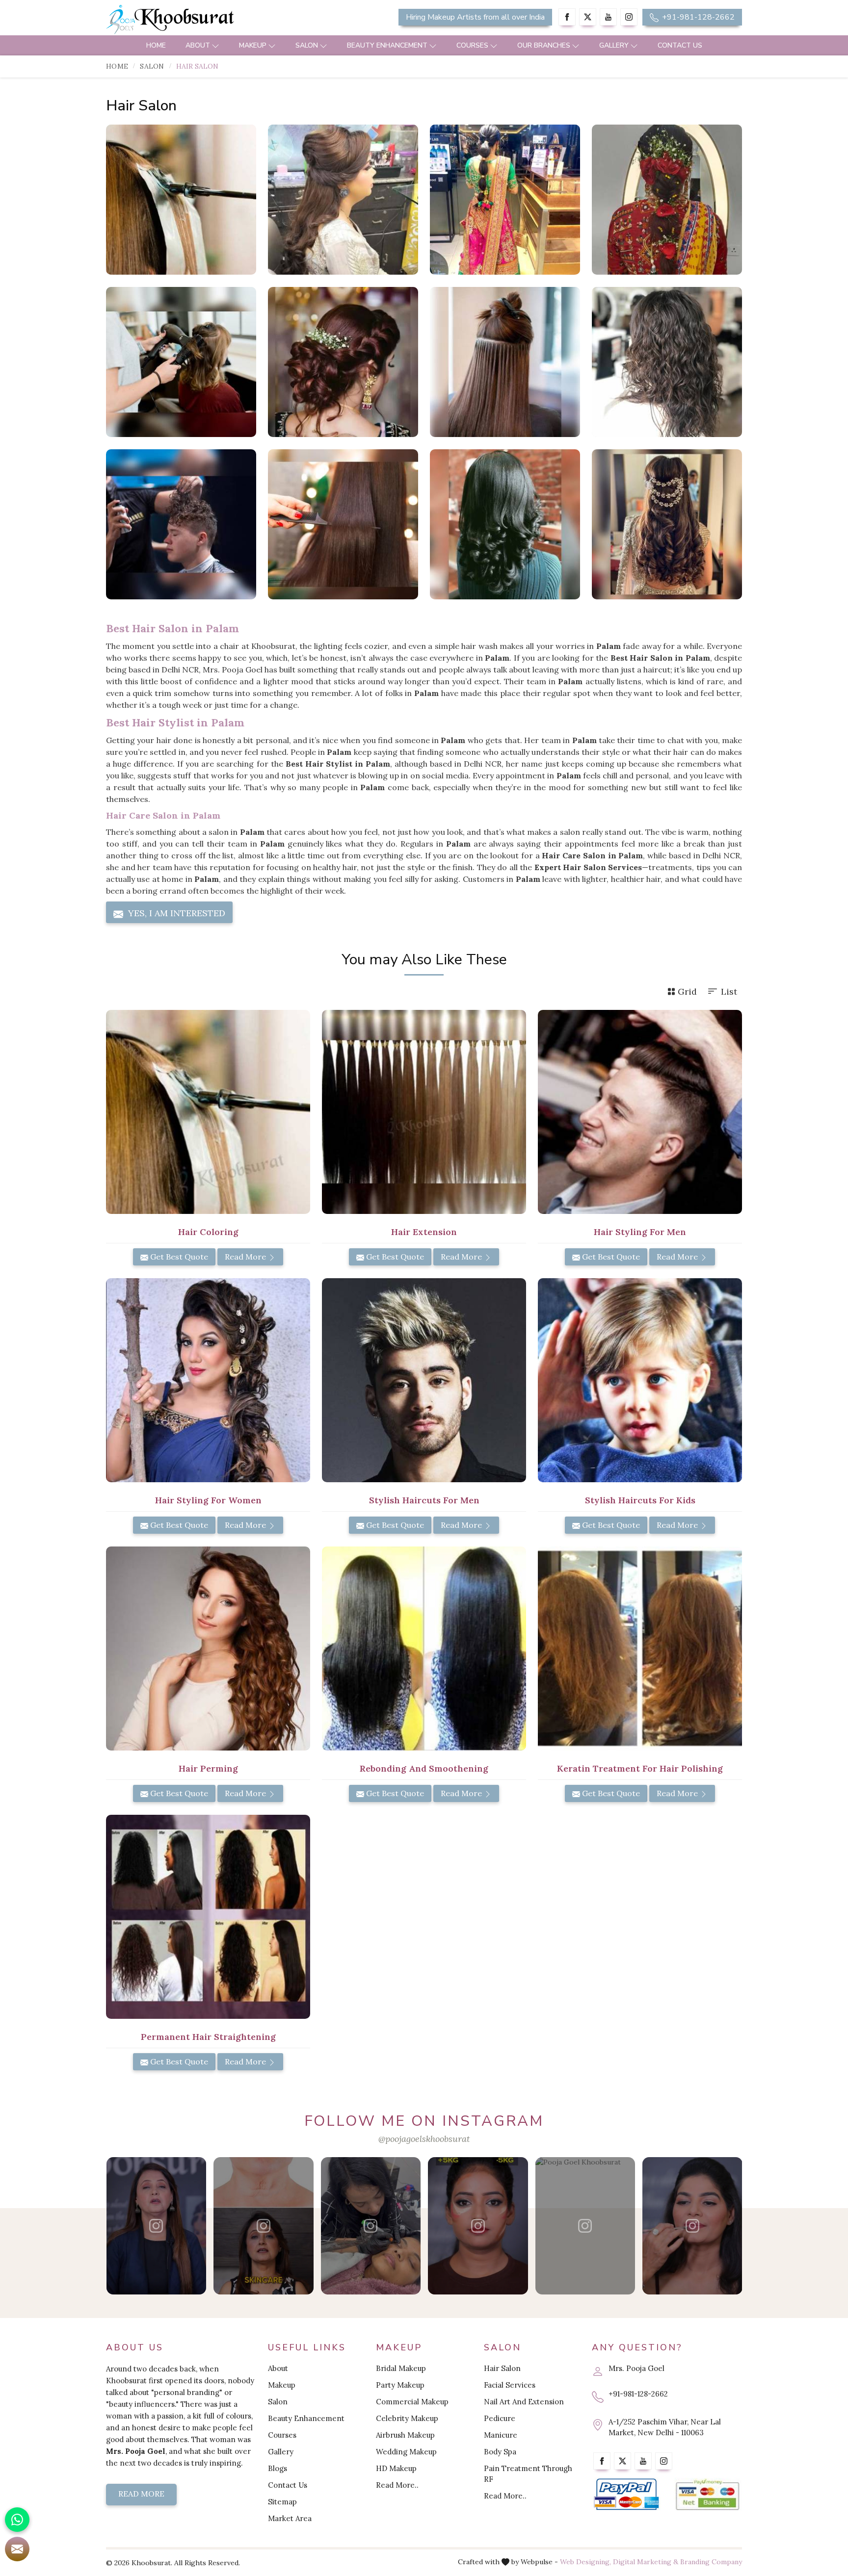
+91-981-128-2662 (697, 17)
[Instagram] (629, 17)
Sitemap (282, 2502)
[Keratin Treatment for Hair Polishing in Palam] (640, 1649)
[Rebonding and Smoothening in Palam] (424, 1649)
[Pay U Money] (707, 2495)
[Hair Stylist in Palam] (343, 200)
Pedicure (500, 2418)
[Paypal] (626, 2495)
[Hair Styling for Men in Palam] (640, 1112)
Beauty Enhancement (387, 45)
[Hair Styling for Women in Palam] (208, 1380)
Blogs (278, 2468)
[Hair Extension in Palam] (424, 1112)
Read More (246, 1257)
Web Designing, (585, 2562)
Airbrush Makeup (405, 2435)
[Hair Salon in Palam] (181, 200)
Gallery (614, 45)
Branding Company (711, 2562)
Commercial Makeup (412, 2402)
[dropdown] (215, 45)
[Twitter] (588, 17)
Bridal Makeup (401, 2368)
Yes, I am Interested (175, 913)
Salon (307, 45)
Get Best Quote (178, 1257)
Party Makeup (400, 2385)
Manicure (501, 2435)
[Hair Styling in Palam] (667, 200)
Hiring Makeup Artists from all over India (475, 17)
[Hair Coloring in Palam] (208, 1112)
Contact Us (680, 45)
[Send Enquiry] (17, 2549)
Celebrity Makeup (407, 2418)
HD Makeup (396, 2468)
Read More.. (397, 2485)
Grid (687, 992)
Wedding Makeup (406, 2452)
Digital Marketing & (646, 2562)
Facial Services (510, 2385)
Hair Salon (502, 2368)
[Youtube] (608, 17)
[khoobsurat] (208, 20)
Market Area (290, 2518)
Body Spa (500, 2452)
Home (156, 45)
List (729, 992)
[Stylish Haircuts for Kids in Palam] (640, 1380)
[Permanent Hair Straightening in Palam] (208, 1917)
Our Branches (544, 45)
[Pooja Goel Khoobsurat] (156, 2226)
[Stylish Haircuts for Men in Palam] (424, 1380)
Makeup (253, 45)
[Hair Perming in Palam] (208, 1649)
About (198, 45)
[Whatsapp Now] (17, 2520)
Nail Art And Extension (524, 2402)
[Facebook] (567, 17)
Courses (472, 45)
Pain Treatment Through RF (528, 2474)
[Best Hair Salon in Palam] (505, 200)
